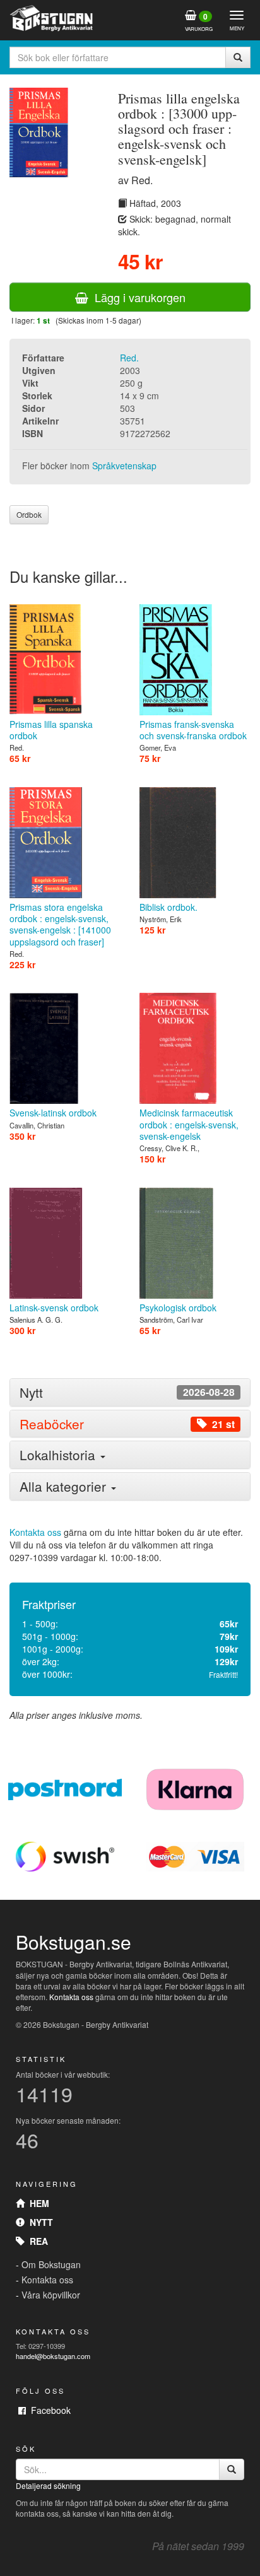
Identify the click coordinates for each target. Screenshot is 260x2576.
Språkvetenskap (124, 465)
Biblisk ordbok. (168, 907)
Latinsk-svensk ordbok (54, 1308)
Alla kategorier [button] (65, 1486)
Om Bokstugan (51, 2264)
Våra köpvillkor (51, 2295)
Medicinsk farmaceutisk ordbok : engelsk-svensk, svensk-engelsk (189, 1124)
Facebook (48, 2410)
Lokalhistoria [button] (59, 1455)
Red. (129, 358)
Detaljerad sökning (48, 2485)
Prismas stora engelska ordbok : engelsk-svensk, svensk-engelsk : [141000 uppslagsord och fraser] (60, 924)
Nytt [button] (127, 1392)
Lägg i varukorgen (137, 297)
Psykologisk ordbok (178, 1308)
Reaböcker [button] (127, 1424)
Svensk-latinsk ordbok (53, 1113)
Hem (37, 2203)
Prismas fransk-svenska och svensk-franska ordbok (193, 730)
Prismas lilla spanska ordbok (51, 730)
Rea (36, 2241)
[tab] (130, 1392)
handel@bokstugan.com (53, 2356)
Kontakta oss (35, 1532)
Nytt (39, 2222)
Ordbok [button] (29, 514)
